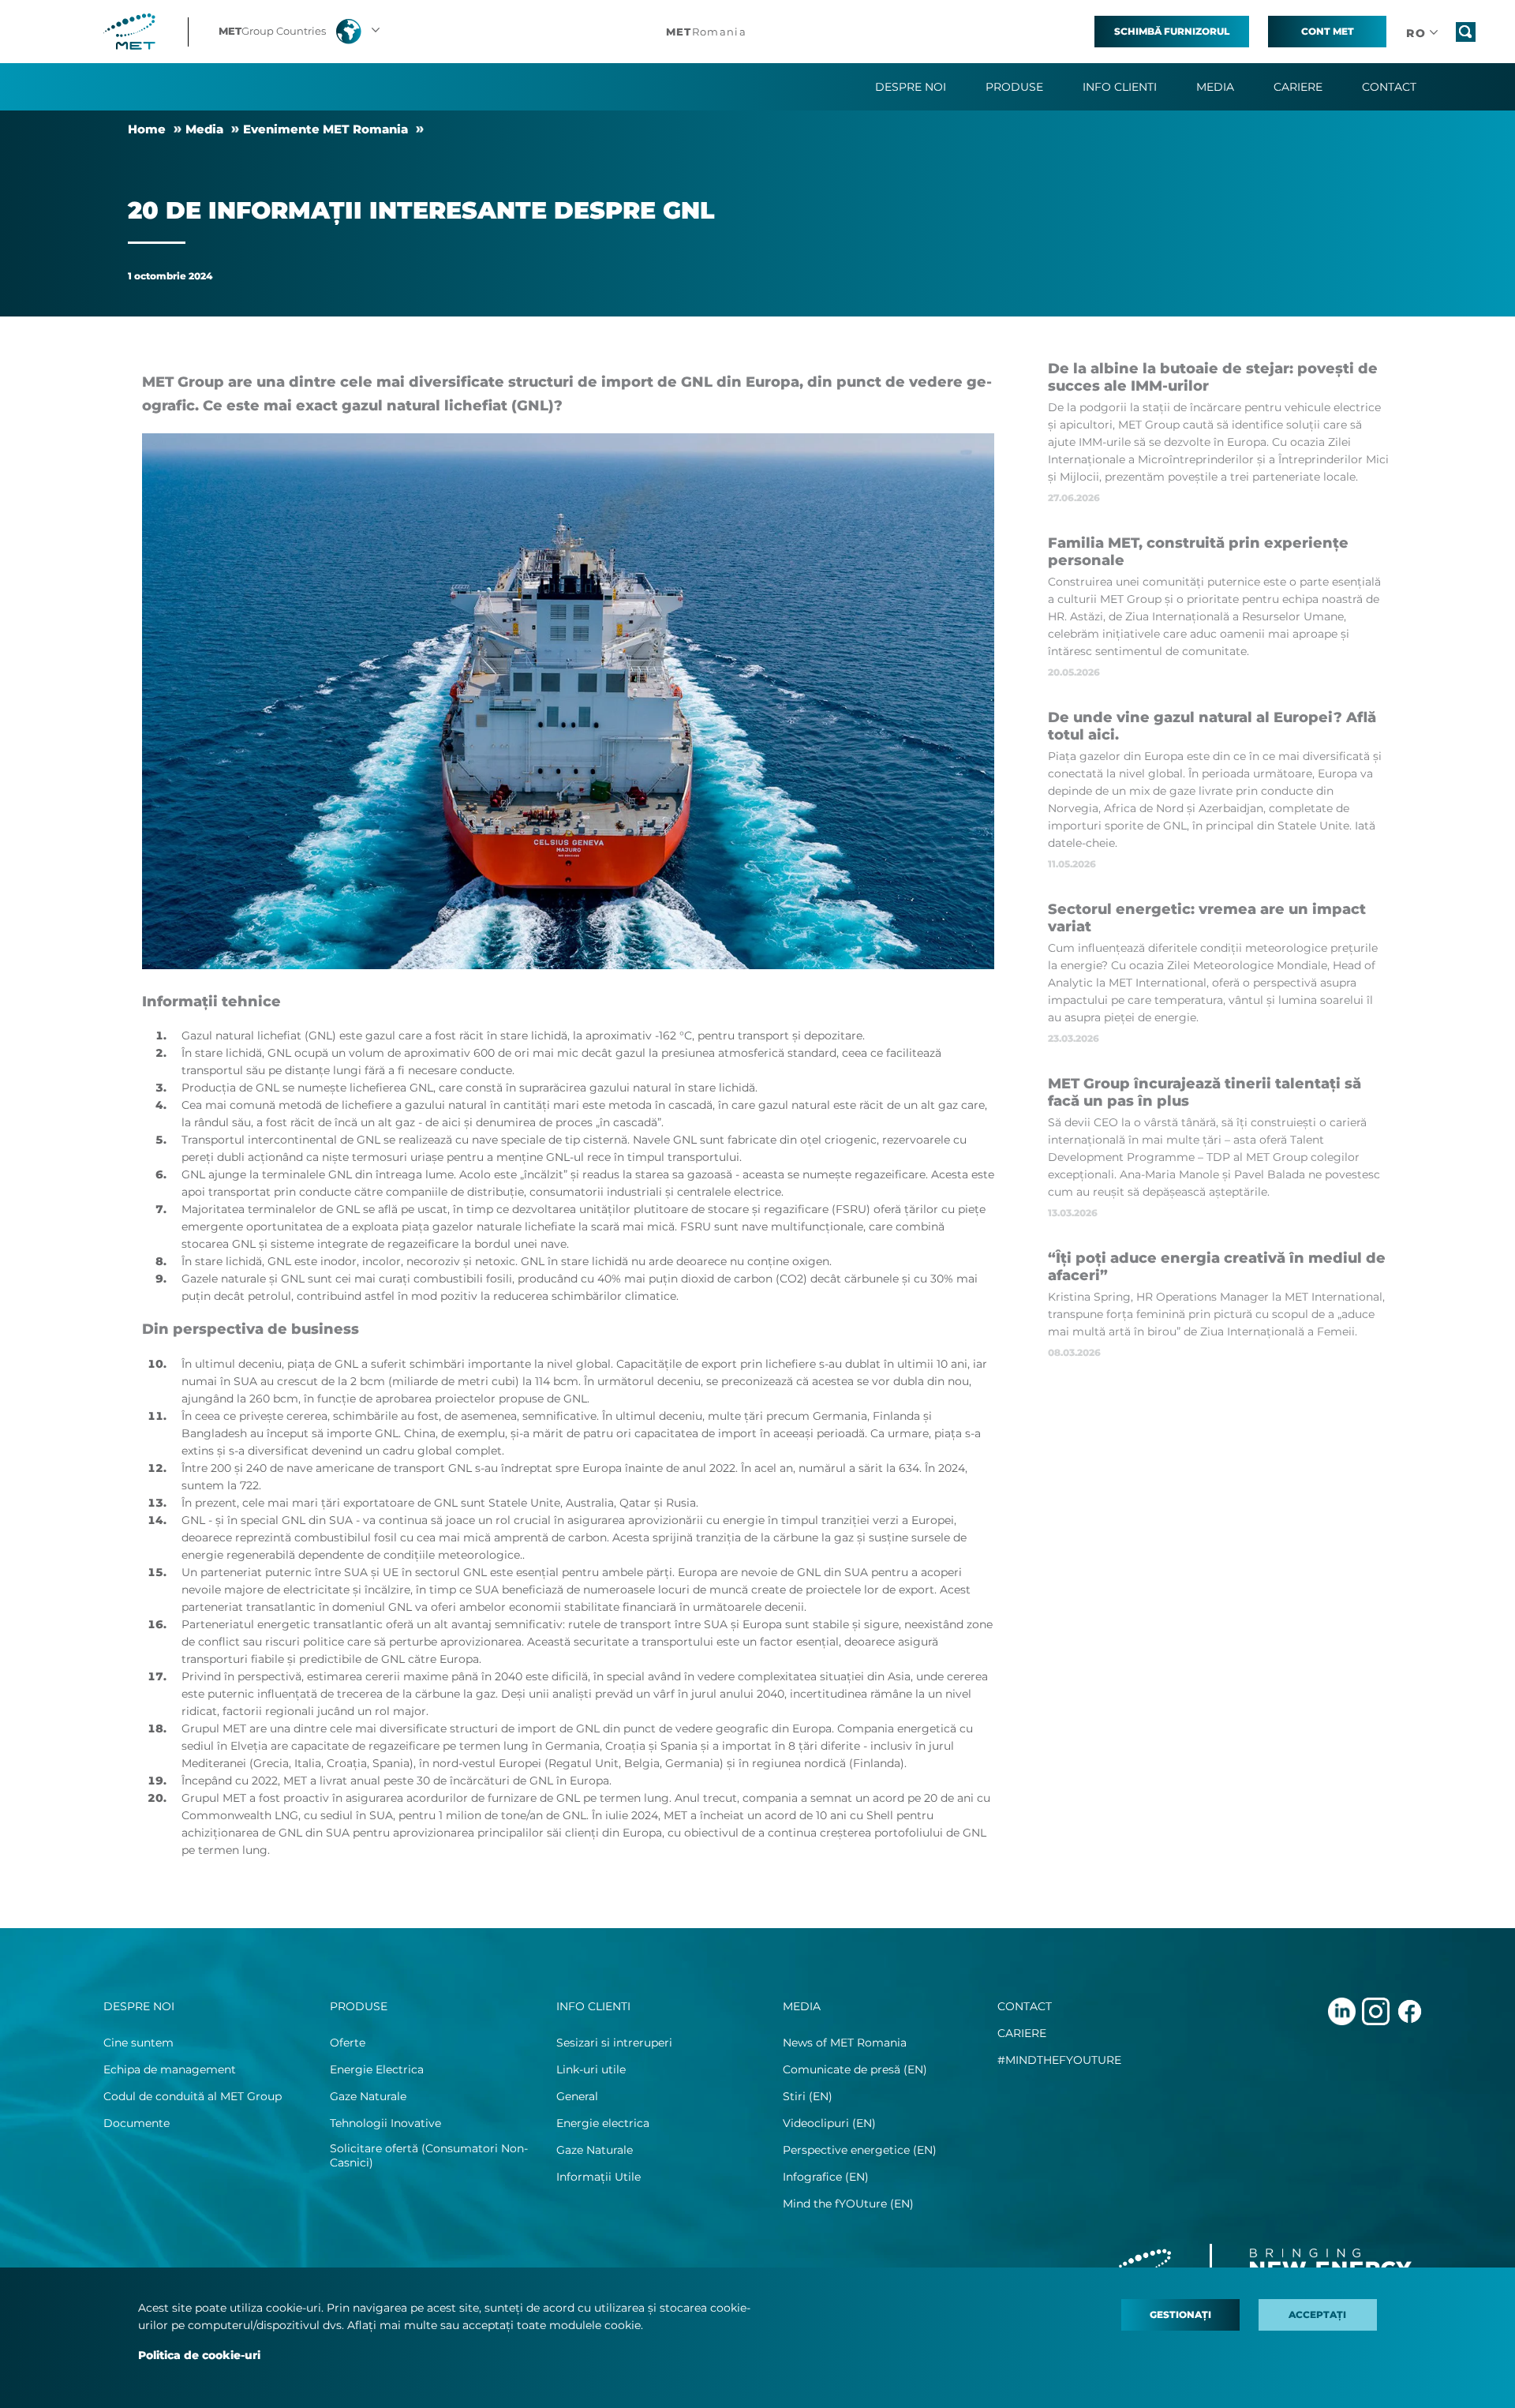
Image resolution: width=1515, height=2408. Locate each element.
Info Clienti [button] (1120, 87)
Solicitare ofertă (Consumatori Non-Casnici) (429, 2155)
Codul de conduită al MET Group (193, 2096)
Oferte (348, 2043)
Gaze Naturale (368, 2096)
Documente (137, 2123)
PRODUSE (359, 2006)
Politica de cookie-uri (199, 2355)
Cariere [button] (1298, 87)
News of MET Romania (845, 2043)
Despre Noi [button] (911, 87)
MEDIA (802, 2006)
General (577, 2096)
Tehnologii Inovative (385, 2123)
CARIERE (1022, 2033)
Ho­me (147, 129)
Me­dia (204, 129)
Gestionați (1180, 2314)
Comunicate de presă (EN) (855, 2069)
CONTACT (1025, 2006)
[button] (301, 32)
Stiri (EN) (808, 2096)
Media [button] (1215, 87)
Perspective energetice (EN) (860, 2150)
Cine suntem (138, 2043)
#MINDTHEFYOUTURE (1059, 2060)
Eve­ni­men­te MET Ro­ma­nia (325, 129)
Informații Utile (599, 2177)
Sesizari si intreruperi (614, 2043)
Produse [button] (1014, 87)
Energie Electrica (377, 2069)
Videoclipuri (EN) (829, 2123)
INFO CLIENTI (593, 2006)
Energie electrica (603, 2123)
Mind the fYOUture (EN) (848, 2204)
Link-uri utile (591, 2069)
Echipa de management (170, 2069)
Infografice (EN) (826, 2177)
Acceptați (1317, 2314)
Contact (1389, 87)
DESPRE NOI (139, 2006)
